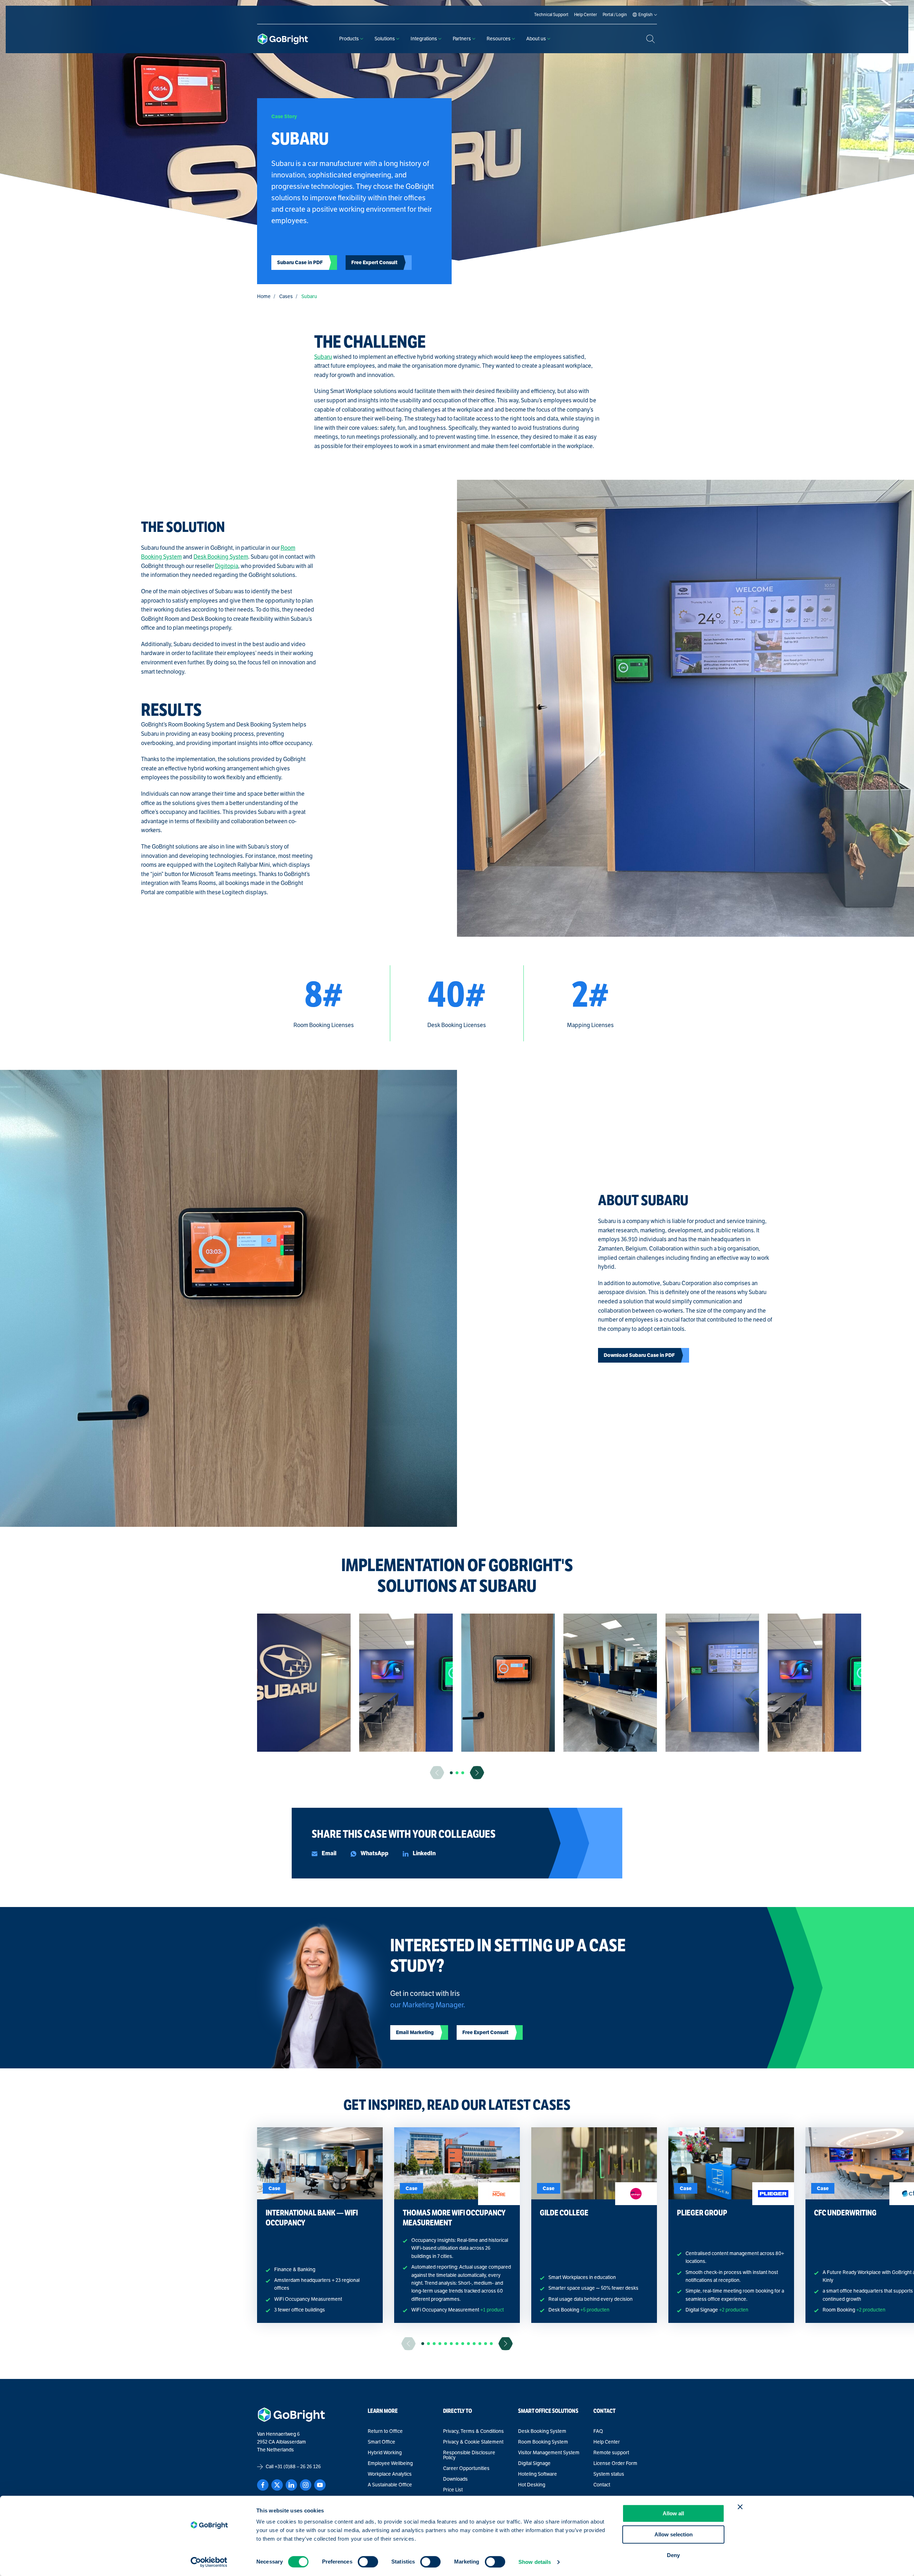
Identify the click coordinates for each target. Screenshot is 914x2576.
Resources (499, 39)
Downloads (455, 2479)
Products (349, 39)
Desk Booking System (221, 557)
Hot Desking (532, 2485)
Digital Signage (534, 2464)
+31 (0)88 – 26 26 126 (298, 2467)
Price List (453, 2490)
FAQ (598, 2431)
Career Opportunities (466, 2469)
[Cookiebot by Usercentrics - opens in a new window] (209, 2562)
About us (536, 39)
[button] (451, 1773)
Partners (462, 39)
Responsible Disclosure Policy (469, 2455)
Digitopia (227, 566)
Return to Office (385, 2431)
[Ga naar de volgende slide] (477, 1773)
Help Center (607, 2442)
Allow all (673, 2513)
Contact (602, 2485)
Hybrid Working (385, 2453)
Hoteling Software (538, 2474)
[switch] (368, 2562)
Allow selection (674, 2534)
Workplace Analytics (390, 2474)
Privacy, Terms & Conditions (473, 2431)
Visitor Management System (549, 2453)
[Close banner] (740, 2507)
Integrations (424, 39)
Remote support (611, 2453)
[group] (304, 1683)
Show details (535, 2562)
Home (264, 296)
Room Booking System (543, 2442)
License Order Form (615, 2464)
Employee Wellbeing (390, 2464)
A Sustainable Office (390, 2485)
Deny (673, 2555)
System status (609, 2474)
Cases (286, 296)
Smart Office (381, 2442)
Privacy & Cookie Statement (473, 2442)
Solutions (385, 39)
